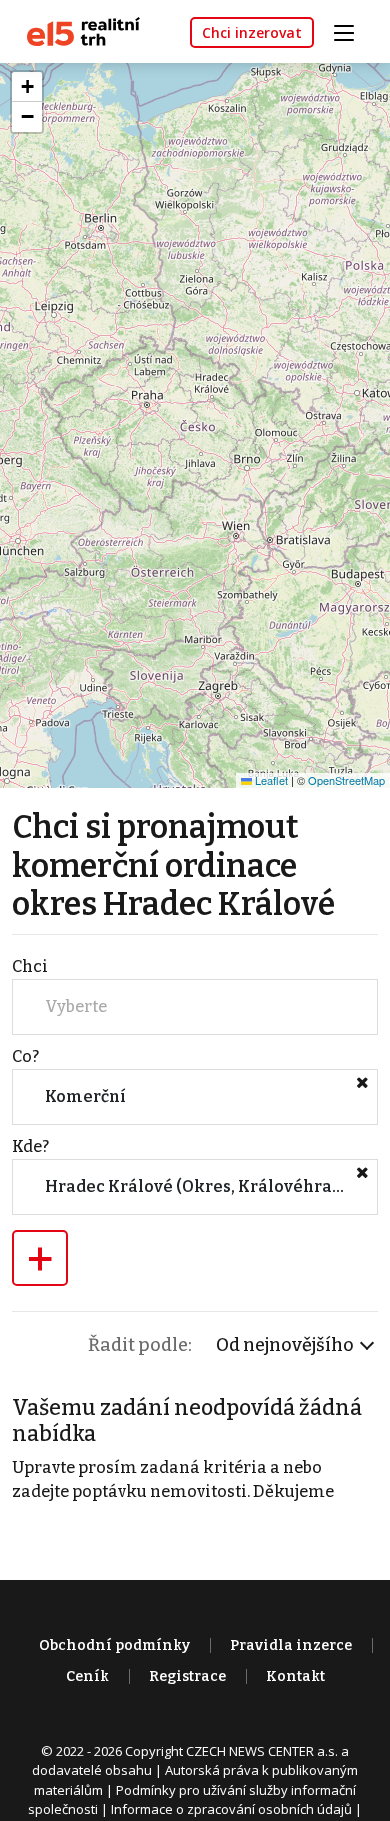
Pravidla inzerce (291, 1645)
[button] (27, 87)
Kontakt (295, 1676)
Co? (25, 1056)
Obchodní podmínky (114, 1645)
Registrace (187, 1676)
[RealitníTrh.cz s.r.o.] (76, 30)
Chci (30, 966)
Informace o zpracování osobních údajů (231, 1809)
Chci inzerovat (252, 32)
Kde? (30, 1146)
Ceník (87, 1676)
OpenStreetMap (346, 780)
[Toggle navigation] (351, 30)
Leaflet (270, 780)
